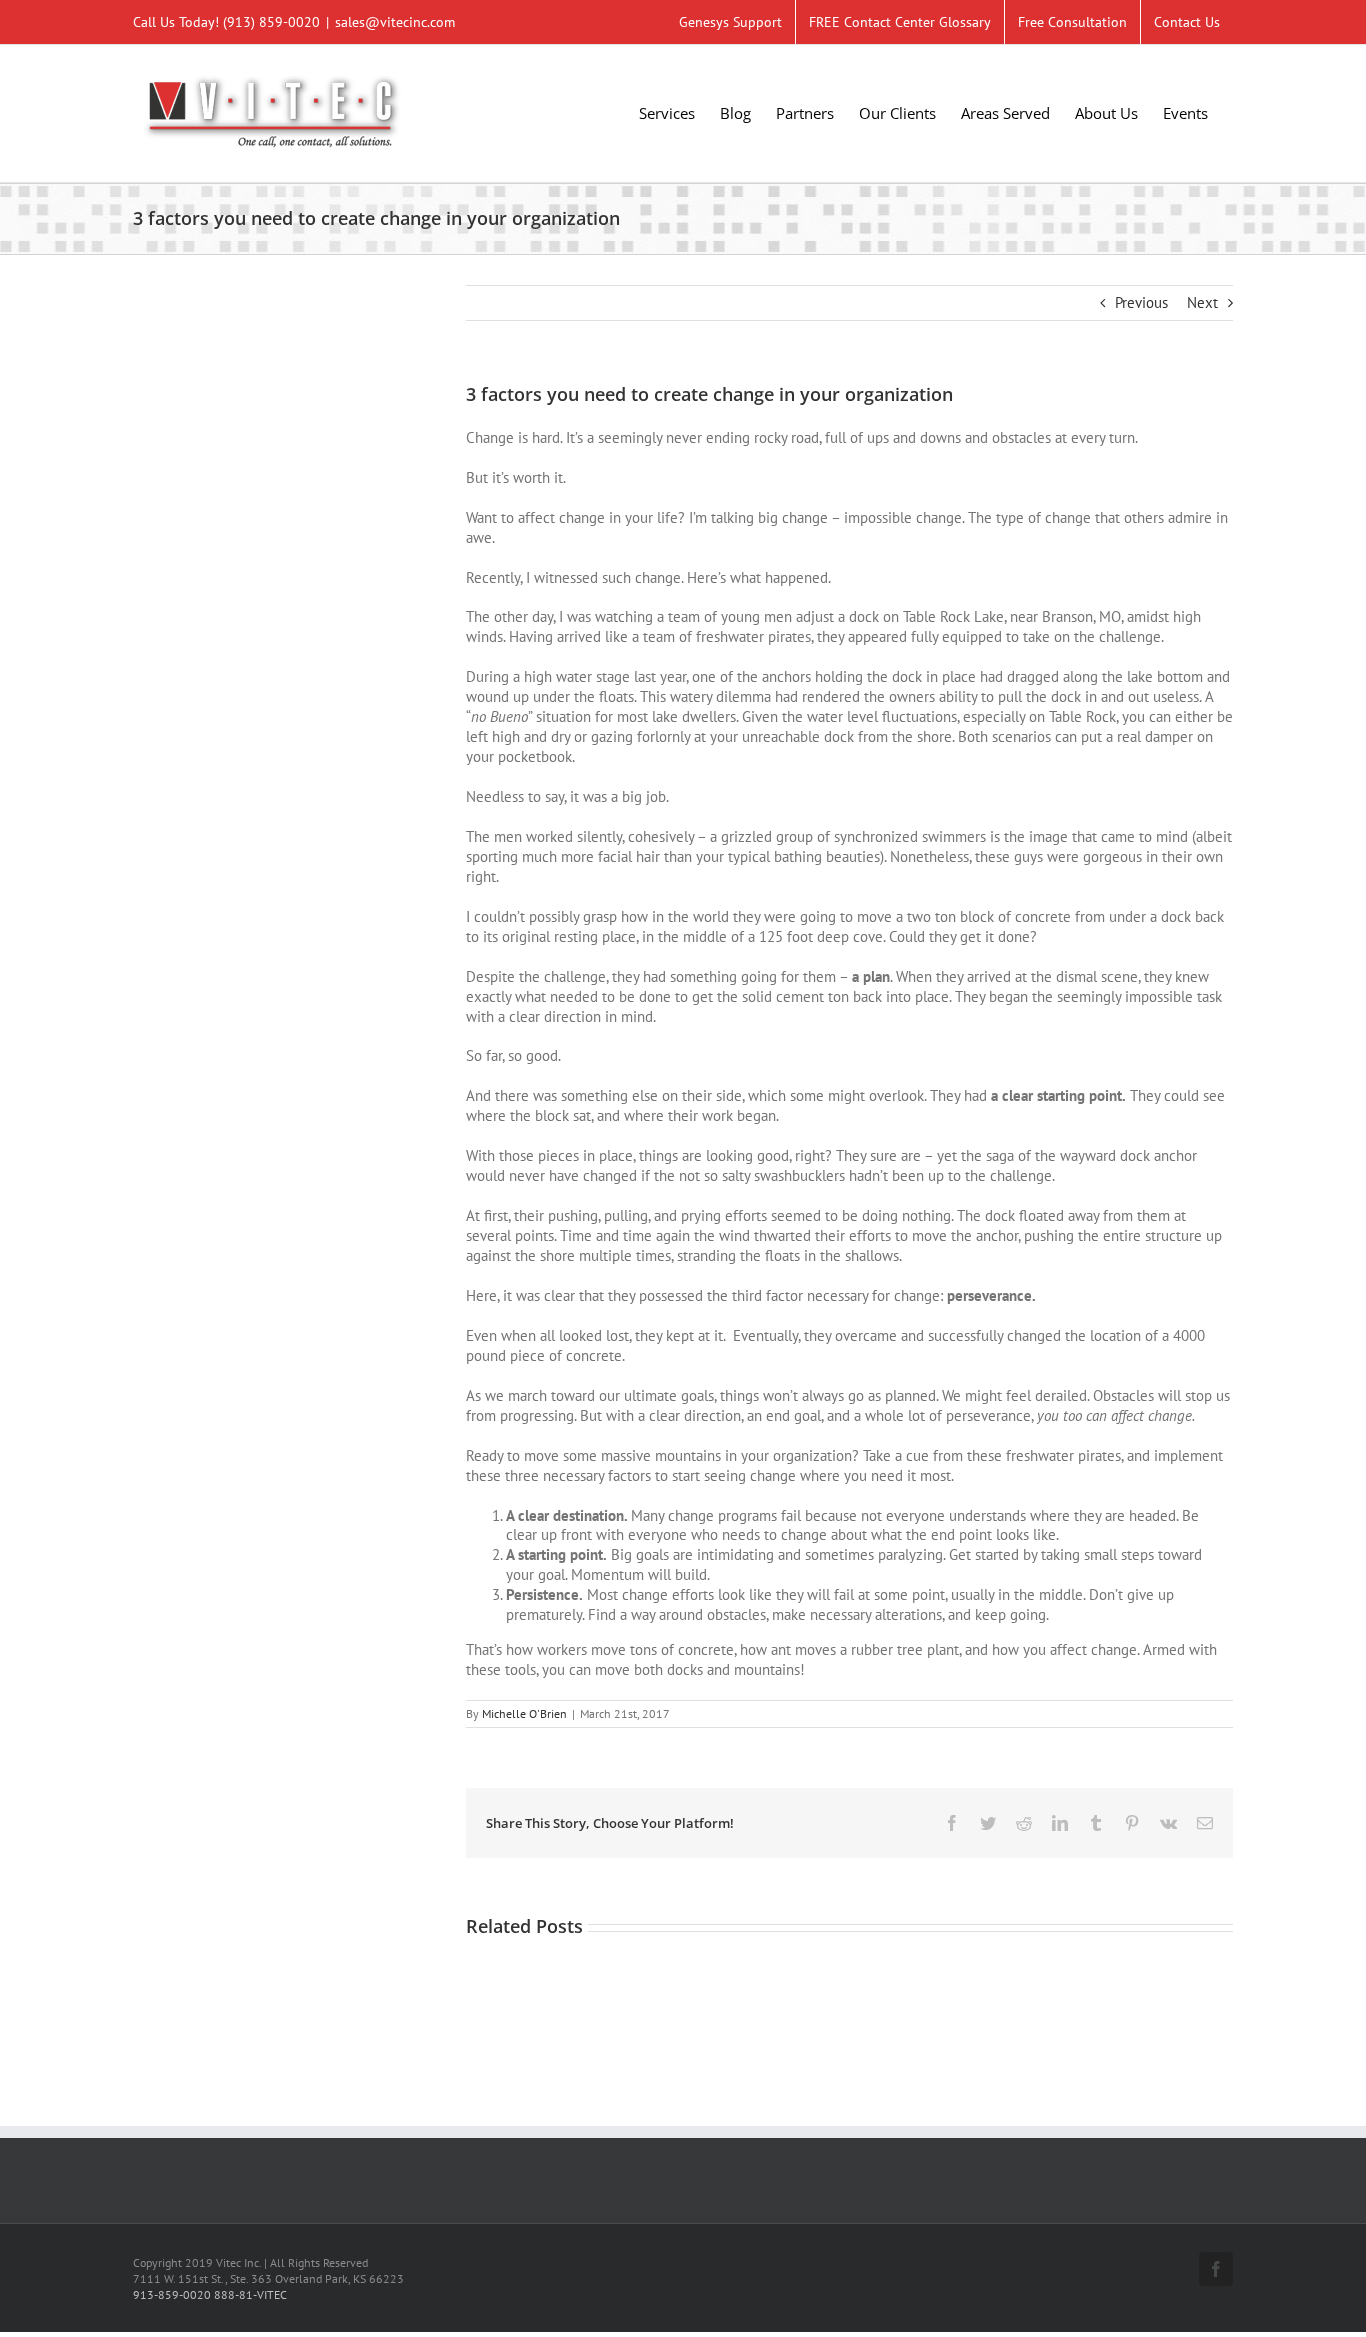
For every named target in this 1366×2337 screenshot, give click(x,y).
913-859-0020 (172, 2294)
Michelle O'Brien (524, 1713)
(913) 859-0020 (271, 22)
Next (1202, 302)
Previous (1141, 302)
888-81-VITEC (250, 2294)
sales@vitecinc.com (395, 22)
